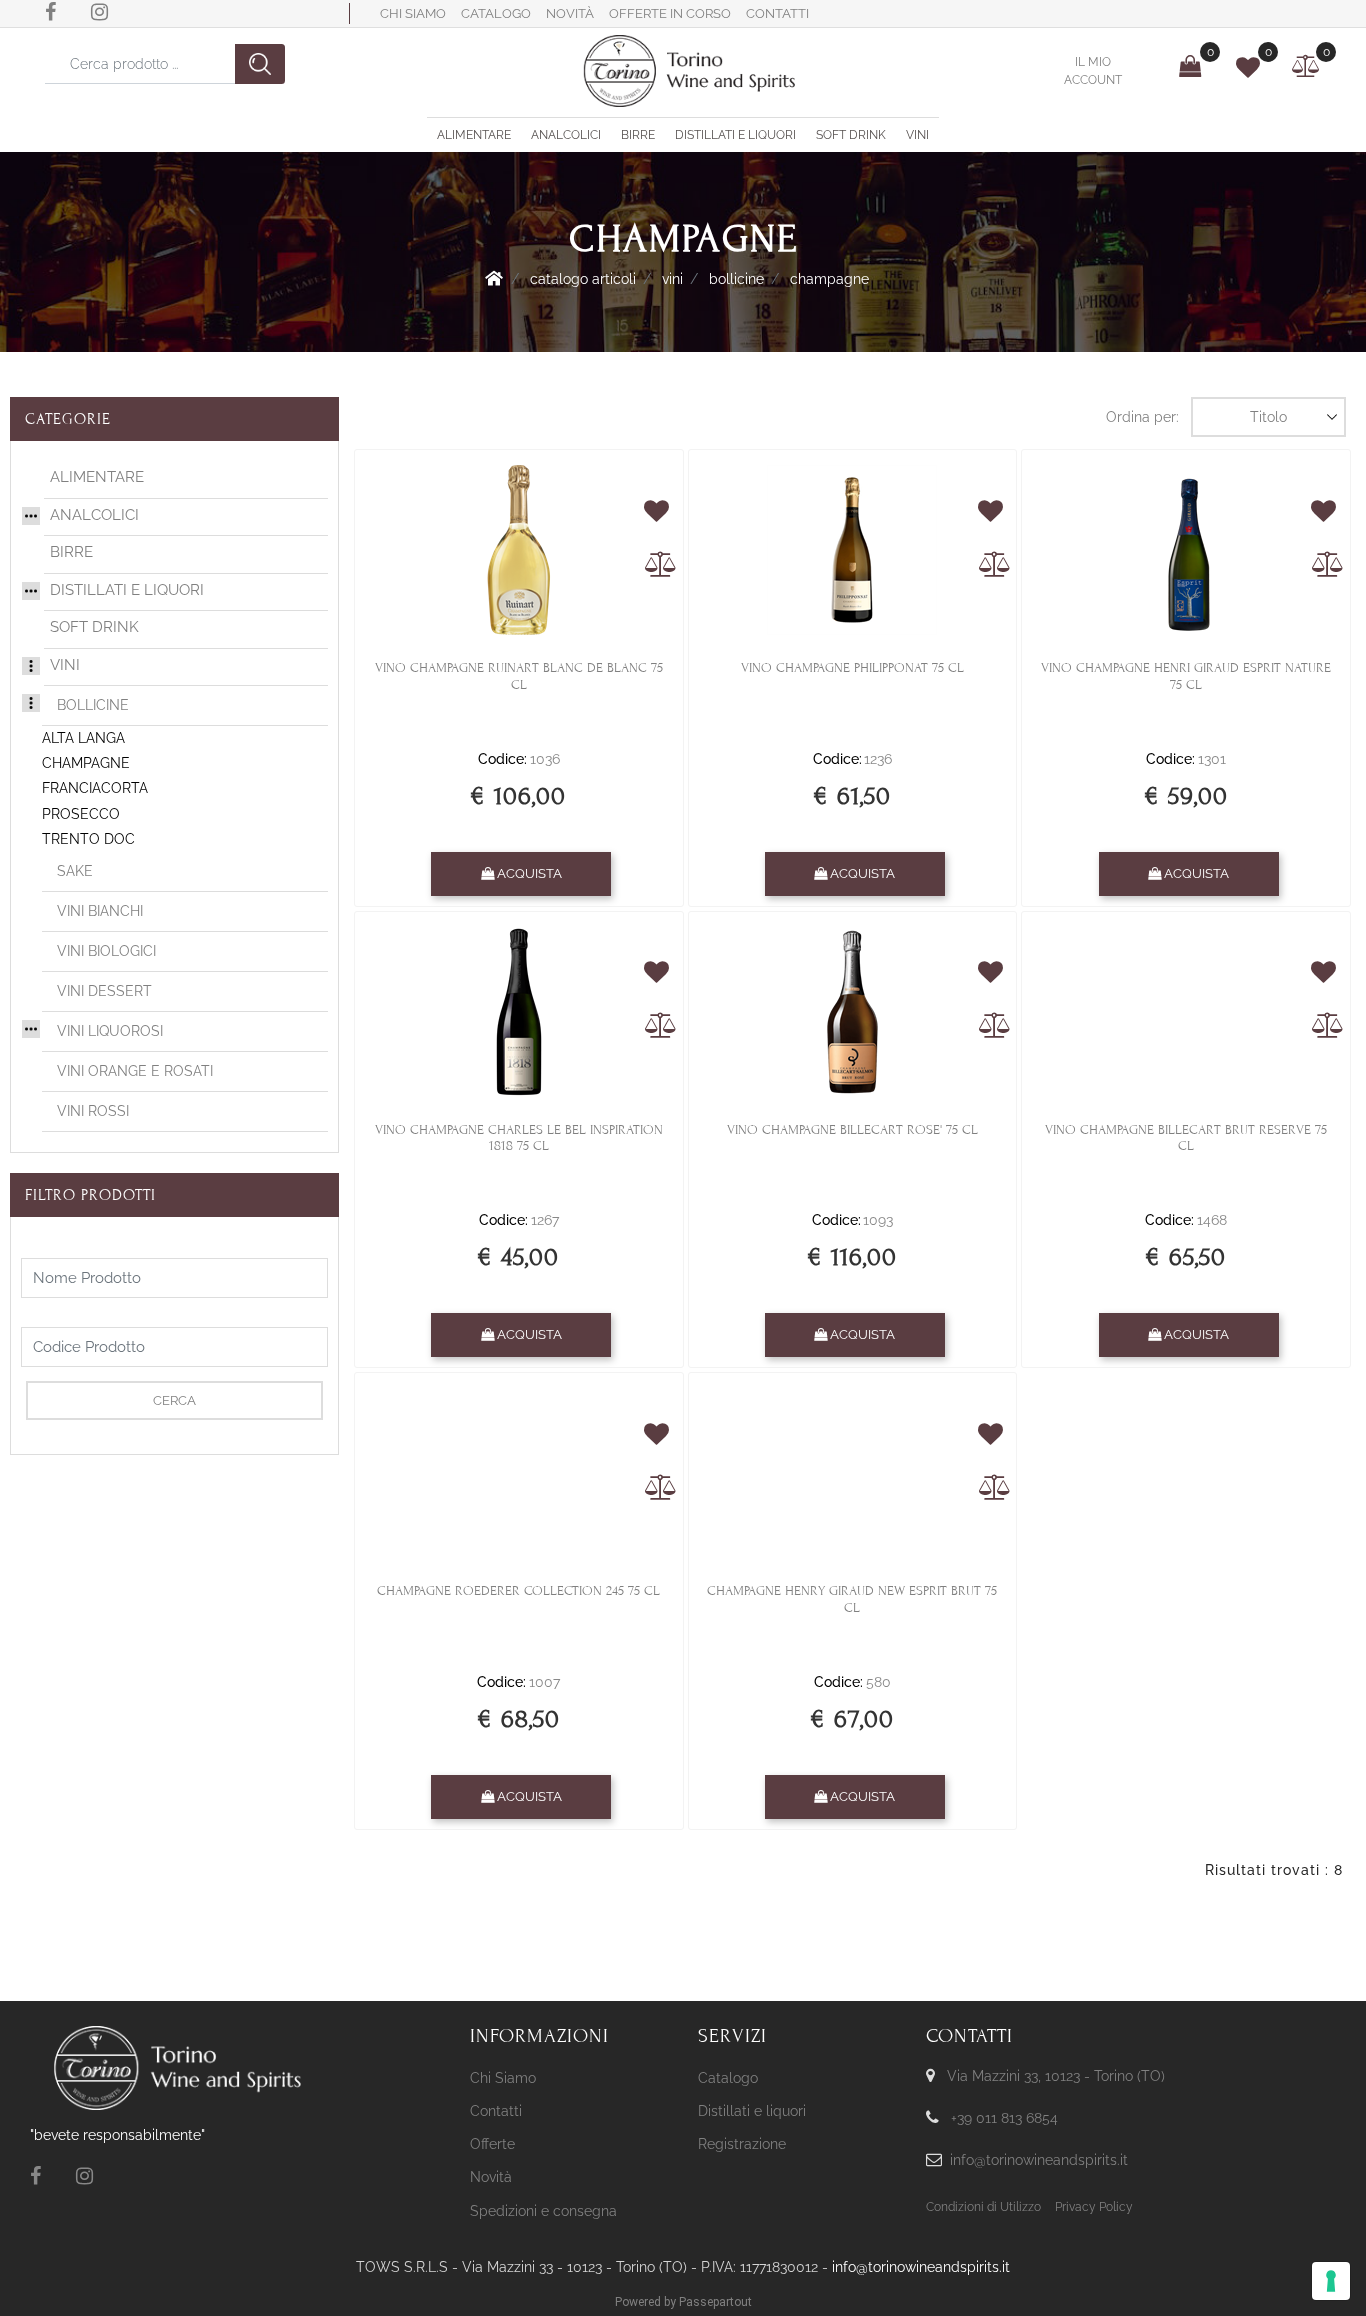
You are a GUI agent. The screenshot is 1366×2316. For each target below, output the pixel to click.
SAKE (75, 871)
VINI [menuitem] (917, 135)
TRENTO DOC (88, 839)
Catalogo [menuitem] (728, 2078)
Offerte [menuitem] (492, 2144)
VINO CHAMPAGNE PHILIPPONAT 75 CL (852, 668)
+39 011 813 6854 (1004, 2118)
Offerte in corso (670, 13)
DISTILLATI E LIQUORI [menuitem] (735, 135)
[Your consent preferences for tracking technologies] (1331, 2281)
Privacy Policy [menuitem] (1094, 2207)
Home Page (494, 278)
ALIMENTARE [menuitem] (474, 135)
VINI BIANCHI (100, 911)
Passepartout (715, 2302)
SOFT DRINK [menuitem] (851, 135)
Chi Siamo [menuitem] (503, 2078)
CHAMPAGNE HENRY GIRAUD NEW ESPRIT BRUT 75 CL (852, 1599)
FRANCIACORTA (95, 788)
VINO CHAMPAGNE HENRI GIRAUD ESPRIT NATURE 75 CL (1186, 676)
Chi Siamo (413, 13)
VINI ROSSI (93, 1111)
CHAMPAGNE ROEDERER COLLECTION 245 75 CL (518, 1591)
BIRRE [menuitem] (638, 135)
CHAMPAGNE (829, 279)
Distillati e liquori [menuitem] (752, 2111)
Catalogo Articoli (583, 279)
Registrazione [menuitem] (742, 2144)
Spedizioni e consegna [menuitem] (543, 2211)
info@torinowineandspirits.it (1039, 2160)
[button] (260, 64)
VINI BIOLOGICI (106, 951)
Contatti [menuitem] (496, 2111)
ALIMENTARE (97, 477)
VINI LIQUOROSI (110, 1031)
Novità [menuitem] (491, 2177)
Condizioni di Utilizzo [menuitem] (983, 2207)
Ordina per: (1142, 417)
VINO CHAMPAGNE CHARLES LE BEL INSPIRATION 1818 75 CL (519, 1138)
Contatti (777, 13)
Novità (570, 13)
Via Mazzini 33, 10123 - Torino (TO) (1056, 2076)
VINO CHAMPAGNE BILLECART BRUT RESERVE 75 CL (1186, 1138)
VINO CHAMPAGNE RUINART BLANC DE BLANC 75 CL (519, 676)
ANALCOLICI (94, 515)
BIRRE (71, 552)
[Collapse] (31, 664)
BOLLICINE (736, 279)
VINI (672, 279)
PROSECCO (81, 814)
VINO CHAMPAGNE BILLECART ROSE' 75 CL (852, 1130)
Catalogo (496, 13)
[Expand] (31, 514)
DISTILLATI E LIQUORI (127, 590)
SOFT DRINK (94, 627)
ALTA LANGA (83, 738)
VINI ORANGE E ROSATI (135, 1071)
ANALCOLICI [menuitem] (566, 135)
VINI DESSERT (104, 991)
